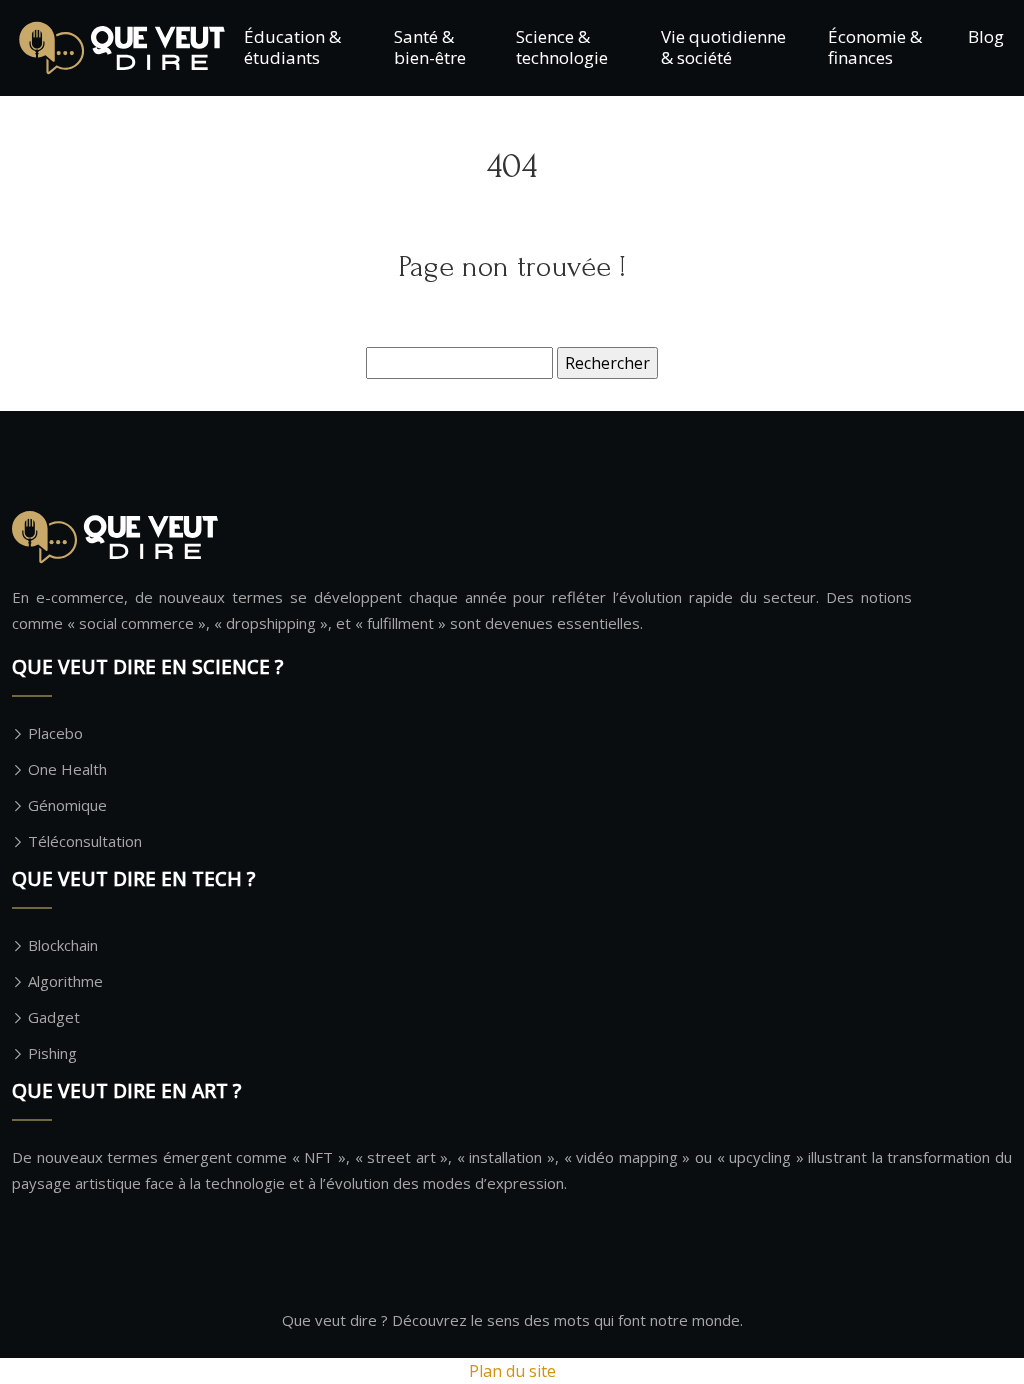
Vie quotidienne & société (723, 46)
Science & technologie (562, 46)
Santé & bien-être (430, 46)
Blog (986, 36)
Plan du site (512, 1371)
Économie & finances (875, 46)
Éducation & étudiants (292, 46)
